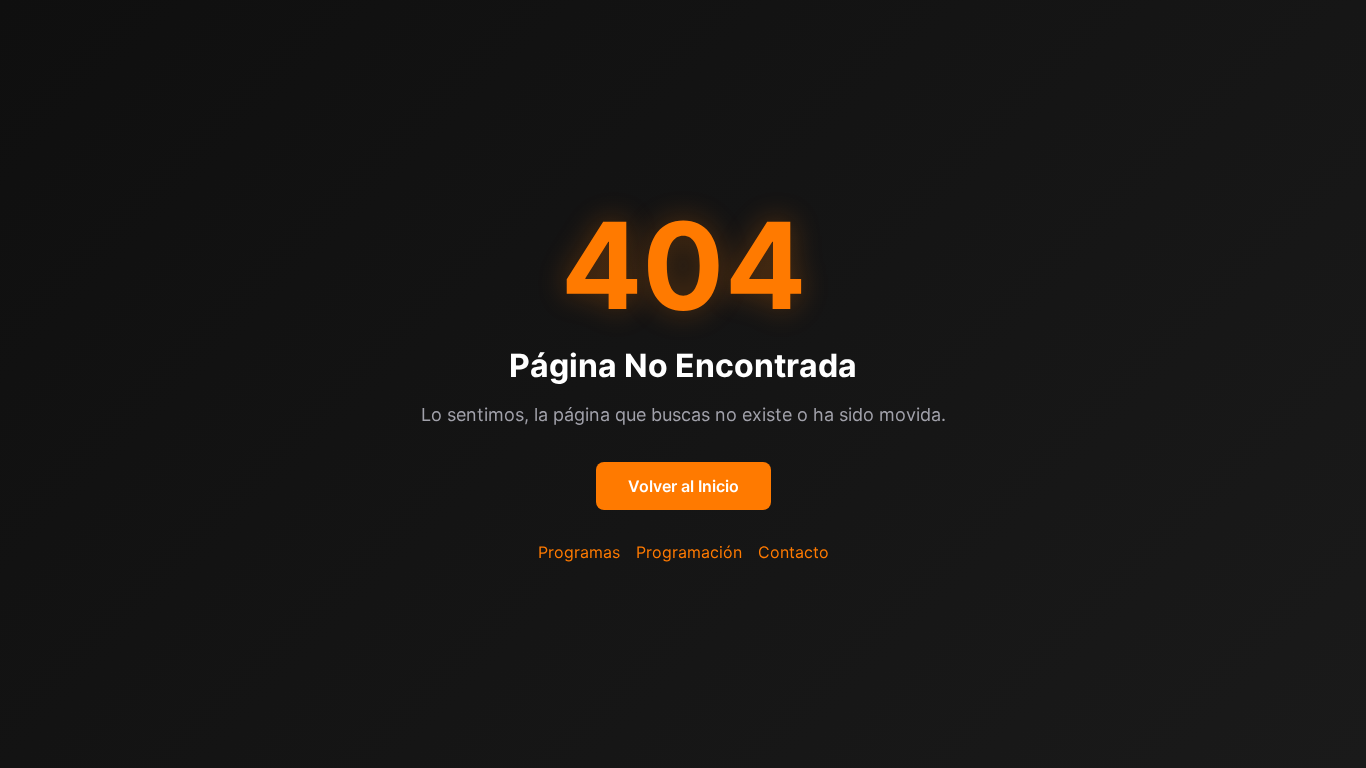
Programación (689, 552)
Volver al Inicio (683, 486)
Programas (579, 552)
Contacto (793, 552)
